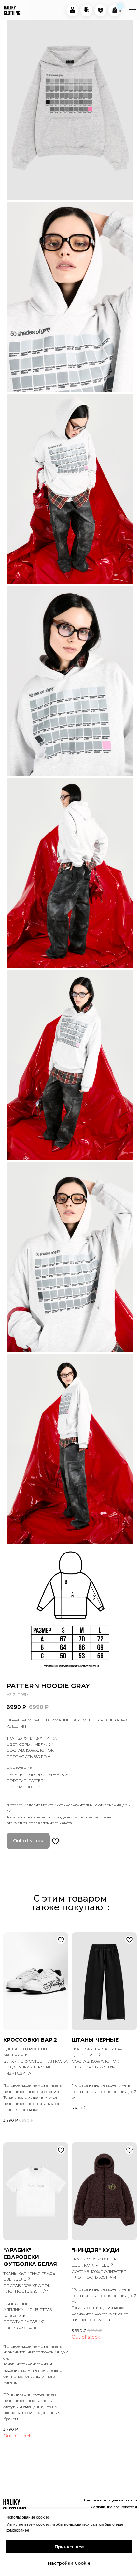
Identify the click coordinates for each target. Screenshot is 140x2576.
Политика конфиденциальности (110, 2500)
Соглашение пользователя (114, 2507)
